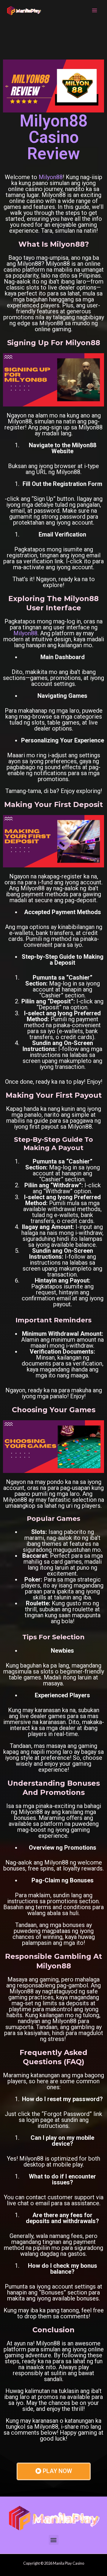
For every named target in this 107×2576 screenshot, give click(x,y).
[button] (54, 2540)
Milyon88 (51, 177)
